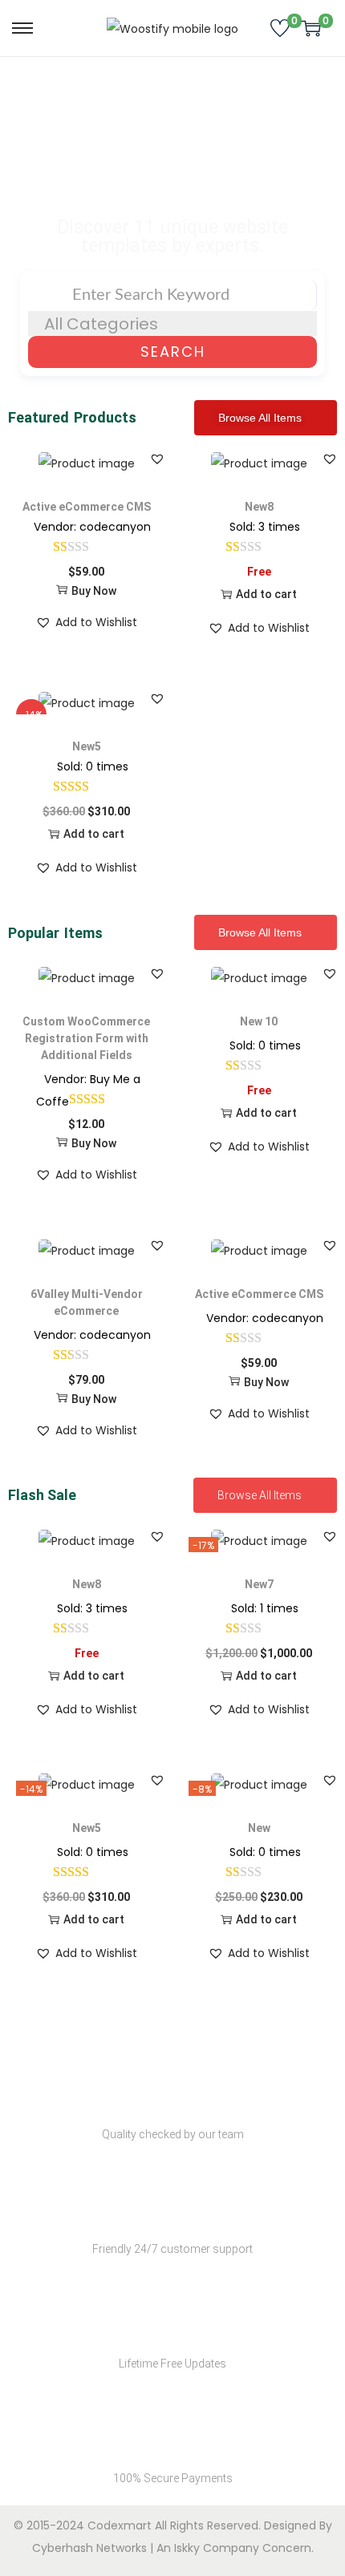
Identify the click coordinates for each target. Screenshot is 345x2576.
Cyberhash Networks (89, 2548)
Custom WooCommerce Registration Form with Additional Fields (86, 1038)
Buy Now (94, 591)
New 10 (259, 1021)
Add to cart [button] (266, 594)
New (259, 1828)
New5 (87, 746)
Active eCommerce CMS (87, 507)
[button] (157, 459)
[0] (280, 28)
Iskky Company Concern (243, 2548)
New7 (259, 1584)
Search (173, 352)
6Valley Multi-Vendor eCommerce (87, 1302)
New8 (259, 507)
